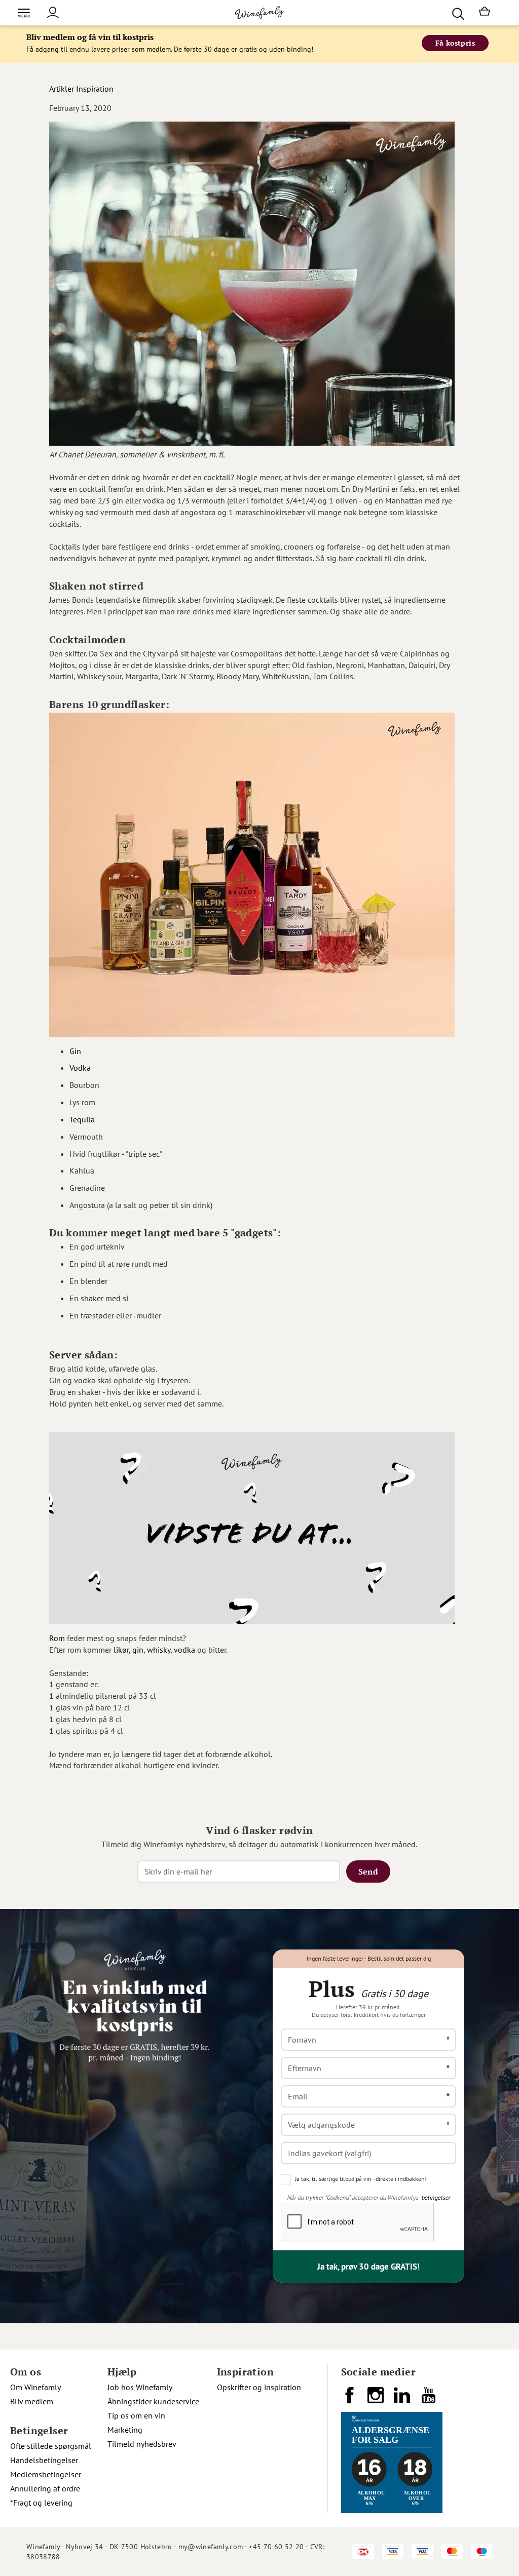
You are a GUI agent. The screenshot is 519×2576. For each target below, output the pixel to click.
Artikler (62, 89)
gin (138, 1650)
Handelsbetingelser (44, 2460)
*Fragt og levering (41, 2503)
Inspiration (95, 89)
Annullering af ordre (45, 2488)
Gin (75, 1051)
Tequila (82, 1119)
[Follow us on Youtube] (429, 2399)
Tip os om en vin (136, 2415)
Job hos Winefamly (140, 2387)
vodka (184, 1650)
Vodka (80, 1068)
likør (121, 1650)
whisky (159, 1650)
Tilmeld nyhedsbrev (142, 2444)
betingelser (436, 2197)
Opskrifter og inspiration (259, 2387)
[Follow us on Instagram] (377, 2399)
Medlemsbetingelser (46, 2474)
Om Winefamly (35, 2387)
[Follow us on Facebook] (350, 2399)
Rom (57, 1638)
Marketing (125, 2430)
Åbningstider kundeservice (153, 2401)
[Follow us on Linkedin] (403, 2399)
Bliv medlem (32, 2401)
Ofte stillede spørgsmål (51, 2446)
